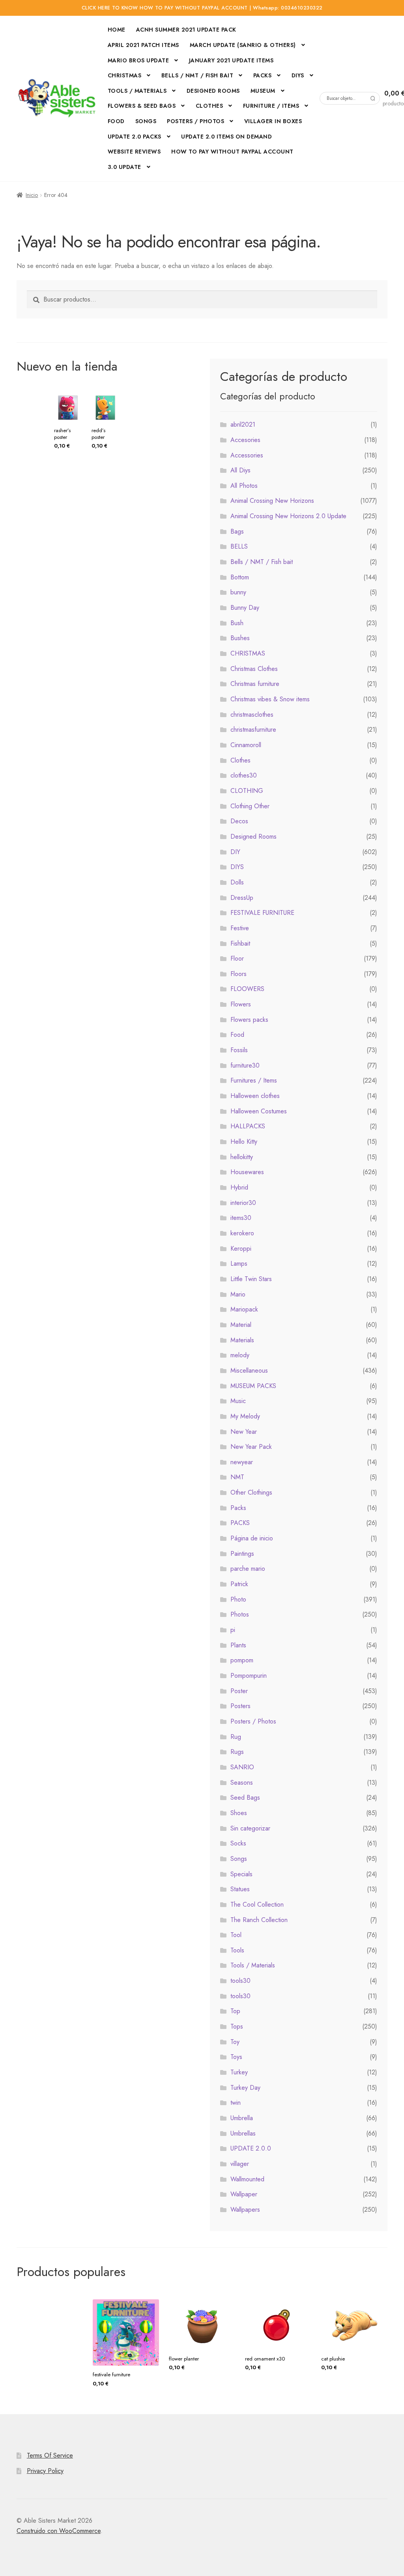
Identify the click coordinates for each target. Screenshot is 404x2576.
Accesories (245, 440)
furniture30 (245, 1065)
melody (240, 1355)
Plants (238, 1645)
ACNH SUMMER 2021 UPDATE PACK (186, 30)
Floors (238, 974)
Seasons (242, 1783)
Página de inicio (252, 1538)
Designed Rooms (213, 91)
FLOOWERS (247, 989)
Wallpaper (244, 2194)
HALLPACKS (248, 1126)
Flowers (241, 1004)
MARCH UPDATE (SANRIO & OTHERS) (243, 45)
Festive (240, 928)
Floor (237, 958)
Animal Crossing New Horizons (272, 501)
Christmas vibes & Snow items (270, 699)
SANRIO (242, 1767)
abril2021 (243, 424)
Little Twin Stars (251, 1279)
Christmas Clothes (254, 669)
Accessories (247, 455)
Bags (237, 531)
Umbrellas (243, 2133)
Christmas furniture (255, 684)
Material (241, 1325)
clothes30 (244, 775)
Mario (238, 1294)
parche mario (248, 1569)
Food (116, 121)
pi (233, 1630)
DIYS (237, 867)
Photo (238, 1599)
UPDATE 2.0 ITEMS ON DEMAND (226, 137)
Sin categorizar (250, 1828)
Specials (241, 1874)
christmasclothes (252, 715)
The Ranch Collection (259, 1920)
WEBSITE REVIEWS (134, 152)
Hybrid (239, 1187)
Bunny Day (245, 608)
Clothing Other (250, 806)
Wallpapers (245, 2210)
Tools (237, 1950)
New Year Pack (251, 1447)
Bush (237, 623)
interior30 (243, 1203)
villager (240, 2164)
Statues (240, 1889)
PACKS (240, 1523)
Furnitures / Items (254, 1080)
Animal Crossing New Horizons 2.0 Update (288, 516)
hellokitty (242, 1157)
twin (236, 2103)
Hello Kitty (244, 1142)
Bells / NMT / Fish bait (197, 75)
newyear (242, 1462)
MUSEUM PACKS (253, 1386)
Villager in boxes (273, 121)
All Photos (244, 486)
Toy (235, 2042)
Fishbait (240, 943)
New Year (244, 1432)
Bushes (240, 638)
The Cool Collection (257, 1904)
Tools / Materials (137, 91)
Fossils (239, 1050)
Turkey (239, 2072)
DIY (235, 852)
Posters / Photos (253, 1721)
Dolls (237, 882)
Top (235, 2011)
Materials (242, 1340)
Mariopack (244, 1309)
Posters (240, 1706)
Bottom (240, 577)
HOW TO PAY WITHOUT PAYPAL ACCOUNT (232, 152)
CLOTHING (247, 791)
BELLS (239, 546)
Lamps (239, 1264)
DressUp (242, 898)
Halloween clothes (255, 1096)
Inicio (32, 195)
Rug (236, 1737)
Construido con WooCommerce (59, 2531)
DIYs (298, 75)
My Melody (245, 1416)
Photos (240, 1614)
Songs (146, 121)
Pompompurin (249, 1676)
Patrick (239, 1584)
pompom (242, 1660)
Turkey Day (245, 2088)
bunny (238, 592)
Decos (239, 821)
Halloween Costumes (259, 1111)
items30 (241, 1218)
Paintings (242, 1554)
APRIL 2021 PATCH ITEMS (143, 45)
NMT (237, 1477)
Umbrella (242, 2118)
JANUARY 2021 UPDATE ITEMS (231, 60)
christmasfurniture (253, 730)
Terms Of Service (50, 2455)
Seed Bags (245, 1798)
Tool (236, 1935)
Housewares (247, 1172)
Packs (263, 75)
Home (117, 30)
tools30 (240, 1981)
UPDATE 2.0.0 (251, 2148)
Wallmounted (247, 2179)
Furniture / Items (271, 106)
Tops (237, 2026)
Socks (238, 1843)
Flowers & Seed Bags (142, 106)
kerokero (242, 1233)
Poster (239, 1691)
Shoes (239, 1813)
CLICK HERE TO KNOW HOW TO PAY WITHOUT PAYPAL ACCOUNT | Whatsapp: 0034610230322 (202, 8)
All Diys (240, 470)
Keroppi (241, 1249)
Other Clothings (251, 1492)
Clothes (240, 760)
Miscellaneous (249, 1370)
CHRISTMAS (125, 75)
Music (238, 1401)
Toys (236, 2057)
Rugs (237, 1752)
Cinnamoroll (246, 745)
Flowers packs (249, 1020)
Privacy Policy (45, 2471)
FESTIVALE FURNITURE (262, 913)
